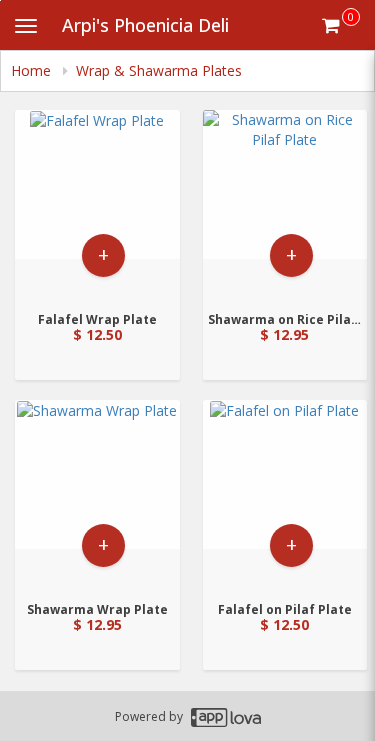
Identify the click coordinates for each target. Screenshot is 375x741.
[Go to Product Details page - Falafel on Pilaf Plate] (285, 494)
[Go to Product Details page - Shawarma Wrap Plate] (97, 494)
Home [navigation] (33, 70)
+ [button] (103, 254)
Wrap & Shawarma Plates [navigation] (159, 70)
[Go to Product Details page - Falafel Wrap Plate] (97, 204)
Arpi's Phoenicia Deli (145, 25)
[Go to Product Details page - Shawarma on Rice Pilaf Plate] (285, 204)
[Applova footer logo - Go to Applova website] (226, 716)
